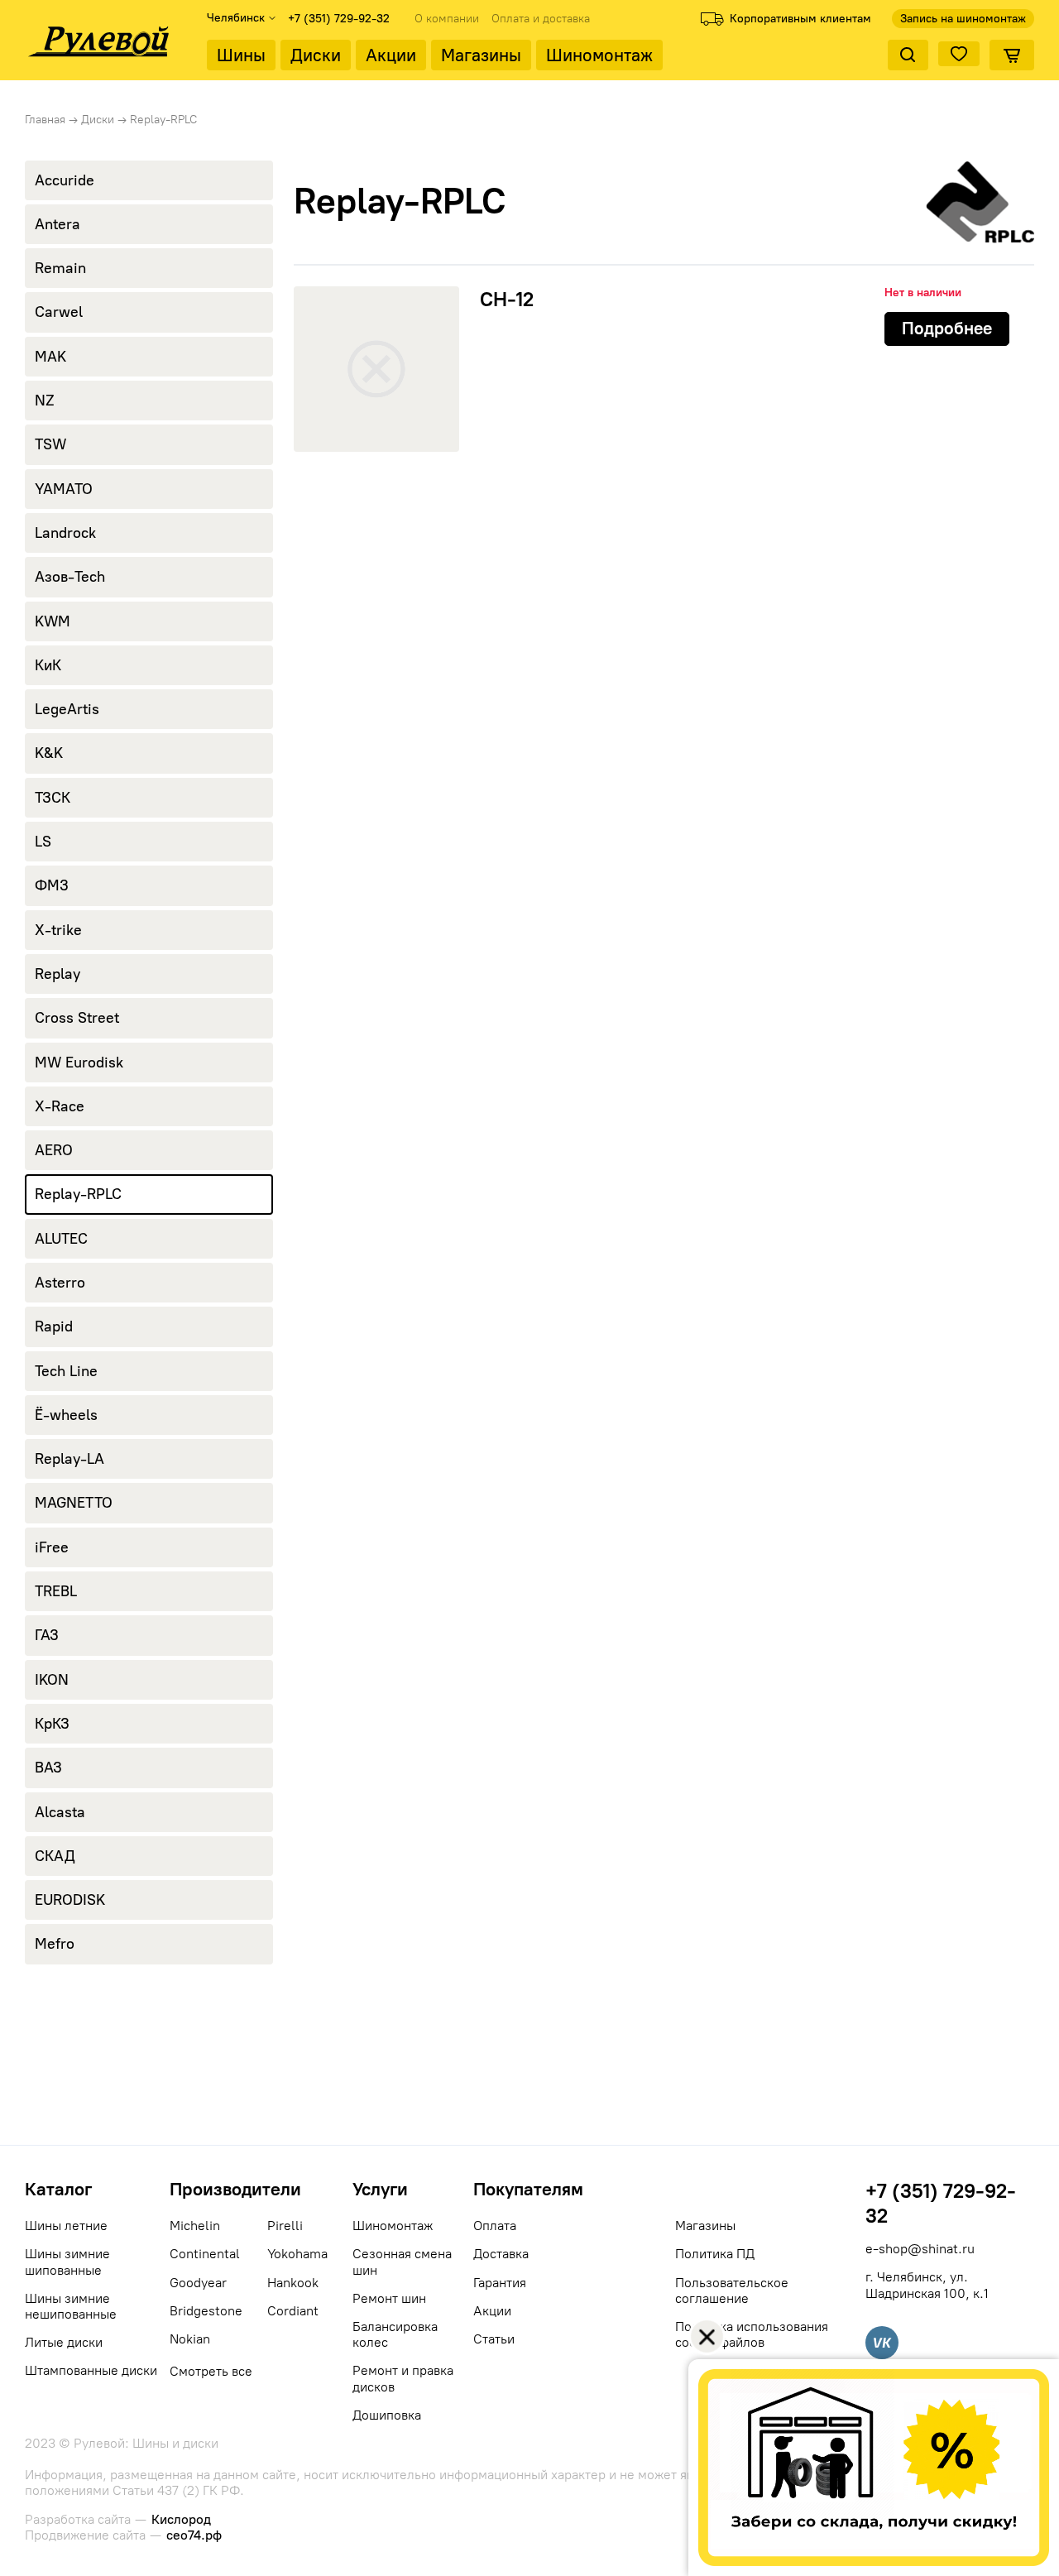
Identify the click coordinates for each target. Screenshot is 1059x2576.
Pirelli (285, 2226)
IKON (52, 1680)
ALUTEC (61, 1239)
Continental (205, 2254)
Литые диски (64, 2342)
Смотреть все (211, 2371)
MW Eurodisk (79, 1063)
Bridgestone (206, 2311)
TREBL (56, 1591)
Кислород (181, 2519)
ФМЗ (52, 885)
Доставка (501, 2254)
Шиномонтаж (599, 55)
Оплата (495, 2226)
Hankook (293, 2283)
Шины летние (66, 2226)
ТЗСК (53, 798)
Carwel (59, 312)
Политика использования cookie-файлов (752, 2334)
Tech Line (66, 1371)
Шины (241, 55)
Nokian (190, 2339)
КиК (48, 665)
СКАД (55, 1856)
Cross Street (77, 1018)
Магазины (481, 55)
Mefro (55, 1944)
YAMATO (64, 489)
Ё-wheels (66, 1415)
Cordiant (293, 2311)
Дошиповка (387, 2415)
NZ (45, 401)
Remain (60, 268)
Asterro (60, 1283)
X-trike (58, 930)
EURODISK (70, 1900)
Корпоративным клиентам (800, 19)
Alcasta (60, 1812)
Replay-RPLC (78, 1194)
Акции (391, 55)
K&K (49, 753)
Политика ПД (715, 2254)
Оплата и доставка (541, 19)
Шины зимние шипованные (67, 2262)
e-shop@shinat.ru (920, 2249)
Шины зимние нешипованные (71, 2306)
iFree (52, 1547)
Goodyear (198, 2283)
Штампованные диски (91, 2370)
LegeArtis (67, 709)
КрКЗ (52, 1724)
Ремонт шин (389, 2298)
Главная (45, 120)
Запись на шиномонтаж (963, 19)
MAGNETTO (74, 1503)
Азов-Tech (70, 577)
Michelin (195, 2226)
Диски (316, 55)
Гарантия (500, 2283)
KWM (53, 621)
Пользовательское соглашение (732, 2291)
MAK (50, 357)
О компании (447, 19)
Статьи (494, 2339)
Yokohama (297, 2254)
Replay (58, 974)
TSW (50, 444)
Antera (58, 224)
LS (43, 842)
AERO (54, 1150)
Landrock (65, 533)
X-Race (60, 1106)
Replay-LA (69, 1459)
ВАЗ (48, 1768)
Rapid (54, 1326)
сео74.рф (194, 2535)
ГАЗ (47, 1635)
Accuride (65, 180)
